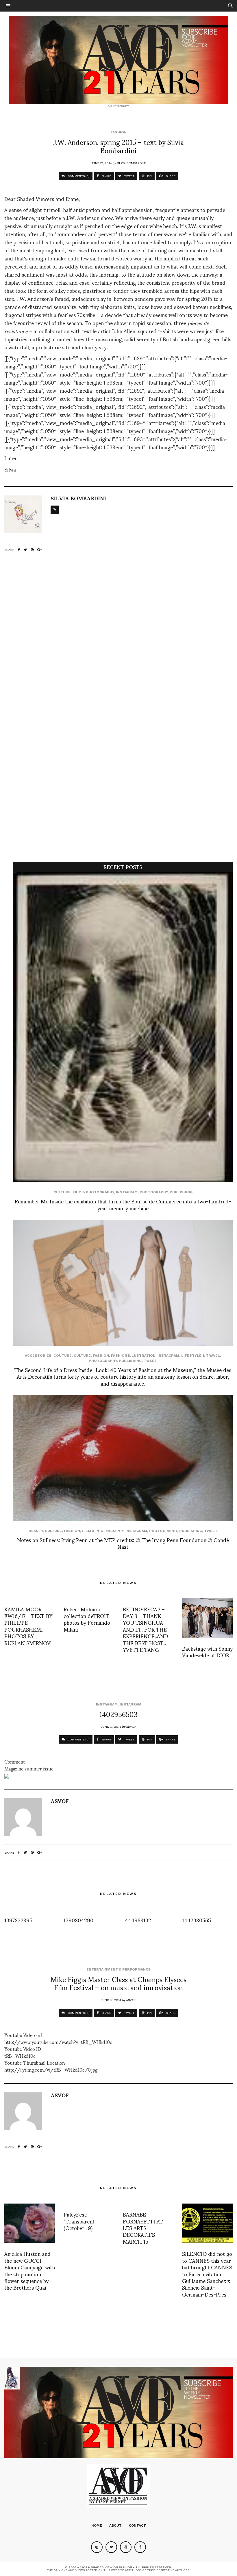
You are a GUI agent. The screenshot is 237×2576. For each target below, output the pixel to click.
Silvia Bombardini (131, 163)
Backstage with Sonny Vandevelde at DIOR (207, 1652)
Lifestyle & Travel (201, 1356)
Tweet (150, 1361)
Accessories (38, 1356)
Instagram (127, 1192)
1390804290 (78, 1920)
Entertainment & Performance (118, 1969)
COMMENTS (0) (78, 176)
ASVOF (131, 1726)
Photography (154, 1192)
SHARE (106, 176)
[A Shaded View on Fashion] (118, 60)
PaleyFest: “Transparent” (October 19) (80, 2221)
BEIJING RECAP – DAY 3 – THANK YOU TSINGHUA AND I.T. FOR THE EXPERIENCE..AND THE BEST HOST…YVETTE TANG (145, 1629)
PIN (149, 176)
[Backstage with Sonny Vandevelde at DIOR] (207, 1618)
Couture (63, 1356)
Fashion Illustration (133, 1356)
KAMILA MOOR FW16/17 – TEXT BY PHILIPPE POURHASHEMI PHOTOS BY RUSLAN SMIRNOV (28, 1626)
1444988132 (137, 1920)
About (115, 2525)
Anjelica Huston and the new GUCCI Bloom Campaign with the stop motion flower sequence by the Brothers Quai (30, 2270)
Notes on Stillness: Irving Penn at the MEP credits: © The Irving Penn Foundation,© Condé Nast (123, 1543)
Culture (62, 1192)
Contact (137, 2525)
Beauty (36, 1531)
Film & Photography (93, 1192)
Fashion (118, 132)
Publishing (181, 1192)
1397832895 (18, 1920)
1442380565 (197, 1920)
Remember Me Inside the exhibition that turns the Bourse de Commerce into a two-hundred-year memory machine (123, 1204)
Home (97, 2525)
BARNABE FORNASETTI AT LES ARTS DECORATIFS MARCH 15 (143, 2228)
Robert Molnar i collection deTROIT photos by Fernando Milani (87, 1619)
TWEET (129, 176)
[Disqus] (118, 639)
